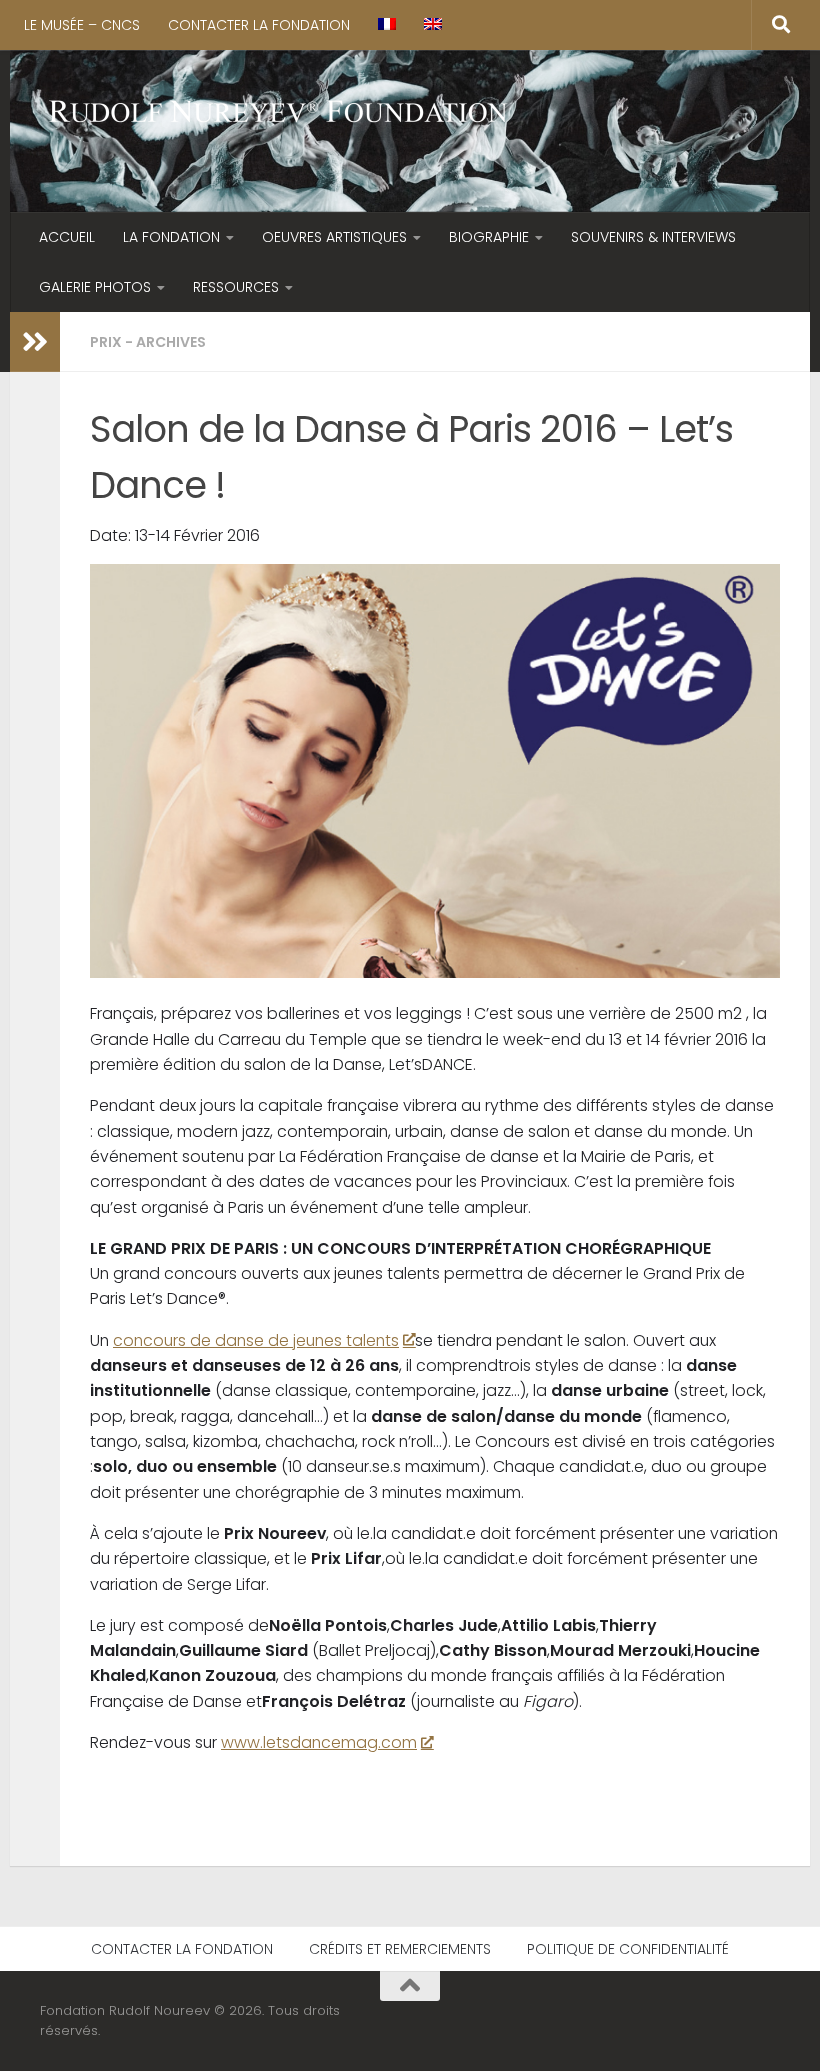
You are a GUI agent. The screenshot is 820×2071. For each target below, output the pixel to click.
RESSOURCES (236, 287)
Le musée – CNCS (82, 25)
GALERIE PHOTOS (95, 287)
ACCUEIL (67, 237)
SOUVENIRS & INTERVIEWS (653, 237)
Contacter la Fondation (259, 25)
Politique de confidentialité (628, 1949)
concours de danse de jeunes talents (256, 1340)
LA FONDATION (171, 237)
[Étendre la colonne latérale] (35, 342)
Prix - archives (148, 342)
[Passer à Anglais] (433, 25)
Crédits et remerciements (400, 1949)
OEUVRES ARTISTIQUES (334, 237)
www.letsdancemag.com (319, 1742)
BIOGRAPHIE (489, 237)
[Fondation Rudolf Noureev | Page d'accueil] (279, 113)
